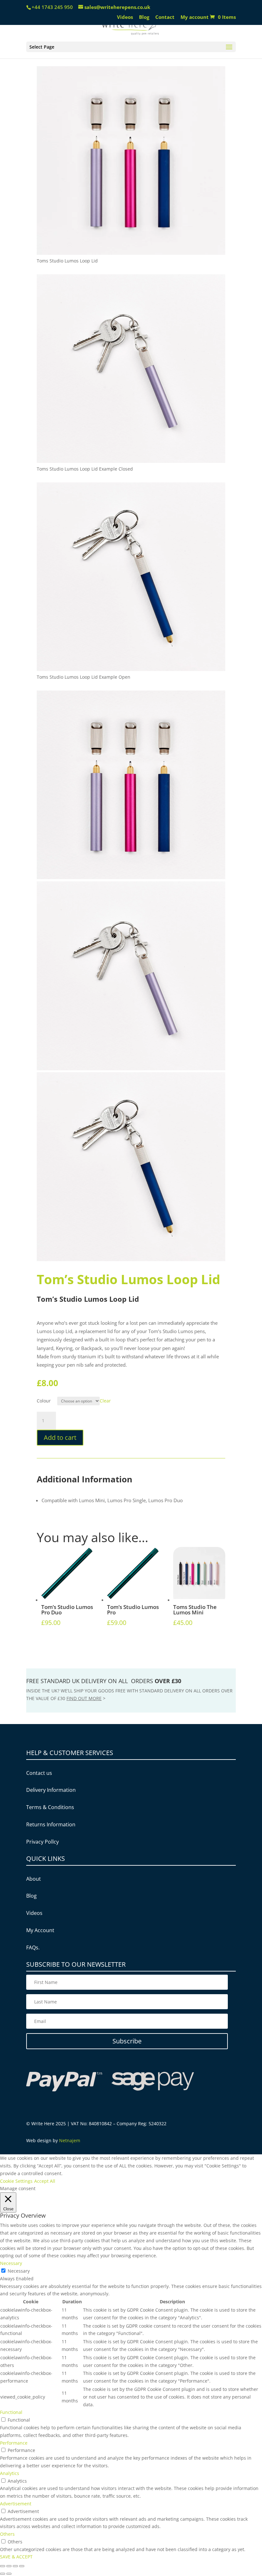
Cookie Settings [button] (16, 2181)
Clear (105, 1401)
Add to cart (60, 1437)
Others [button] (7, 2534)
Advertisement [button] (16, 2504)
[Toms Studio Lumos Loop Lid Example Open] (131, 669)
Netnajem (70, 2140)
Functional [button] (11, 2412)
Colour (44, 1401)
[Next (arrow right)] (9, 2574)
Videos (125, 17)
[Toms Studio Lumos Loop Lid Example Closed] (131, 461)
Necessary (19, 2271)
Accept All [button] (45, 2181)
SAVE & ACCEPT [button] (16, 2557)
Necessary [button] (11, 2263)
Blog (144, 17)
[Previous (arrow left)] (3, 2574)
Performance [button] (14, 2443)
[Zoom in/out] (22, 2566)
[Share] (9, 2566)
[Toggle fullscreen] (15, 2566)
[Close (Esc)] (3, 2566)
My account (195, 17)
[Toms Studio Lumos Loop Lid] (131, 253)
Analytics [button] (10, 2473)
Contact (165, 17)
